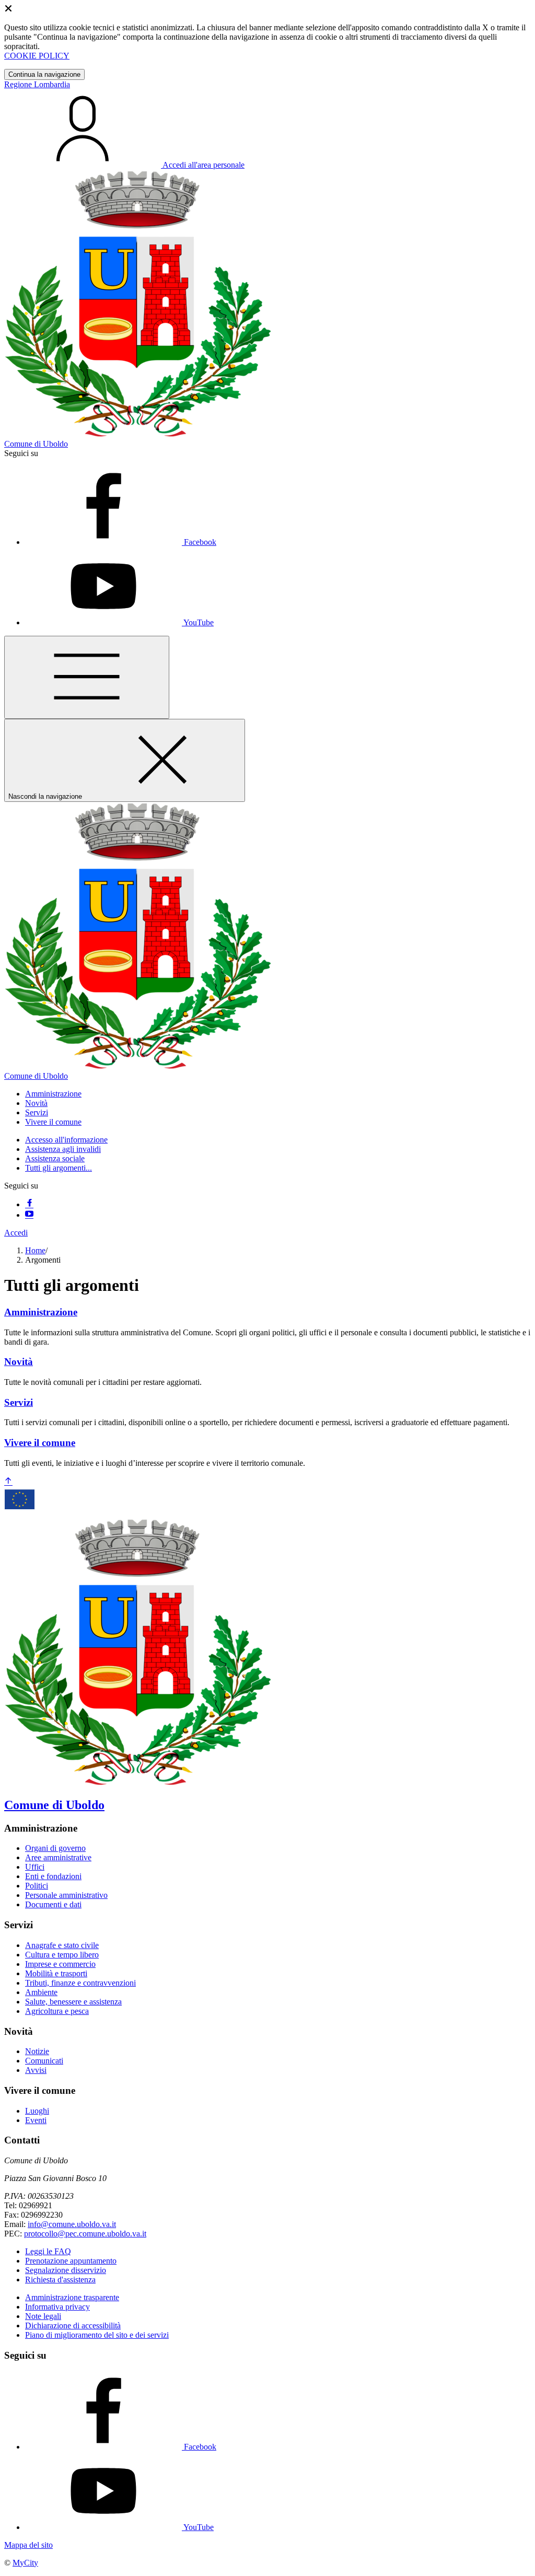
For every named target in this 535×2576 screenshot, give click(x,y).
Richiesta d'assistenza (60, 2280)
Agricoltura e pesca (57, 2011)
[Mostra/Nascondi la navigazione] (87, 677)
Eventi (36, 2120)
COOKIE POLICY (37, 56)
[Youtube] (29, 1215)
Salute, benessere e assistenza (73, 2002)
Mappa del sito (28, 2545)
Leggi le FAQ (48, 2251)
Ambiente (41, 1992)
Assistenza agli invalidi (63, 1149)
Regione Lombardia (37, 84)
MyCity (25, 2563)
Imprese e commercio (60, 1964)
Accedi (16, 1233)
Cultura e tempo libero (62, 1955)
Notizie (37, 2051)
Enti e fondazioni (53, 1876)
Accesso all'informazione (66, 1140)
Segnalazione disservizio (66, 2270)
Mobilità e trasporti (56, 1973)
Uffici (35, 1867)
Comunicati (44, 2061)
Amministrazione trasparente (72, 2297)
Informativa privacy (57, 2307)
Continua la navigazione (44, 74)
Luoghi (37, 2111)
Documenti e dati (53, 1904)
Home (35, 1250)
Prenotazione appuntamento (71, 2261)
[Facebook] (29, 1204)
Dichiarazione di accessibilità (73, 2326)
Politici (37, 1886)
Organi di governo (55, 1848)
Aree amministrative (58, 1857)
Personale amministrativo (66, 1895)
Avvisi (36, 2070)
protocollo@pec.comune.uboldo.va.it (85, 2234)
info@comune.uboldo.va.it (72, 2224)
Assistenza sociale (55, 1158)
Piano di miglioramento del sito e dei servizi (97, 2335)
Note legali (43, 2316)
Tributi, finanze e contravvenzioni (80, 1983)
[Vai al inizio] (8, 1482)
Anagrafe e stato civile (62, 1945)
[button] (53, 1094)
